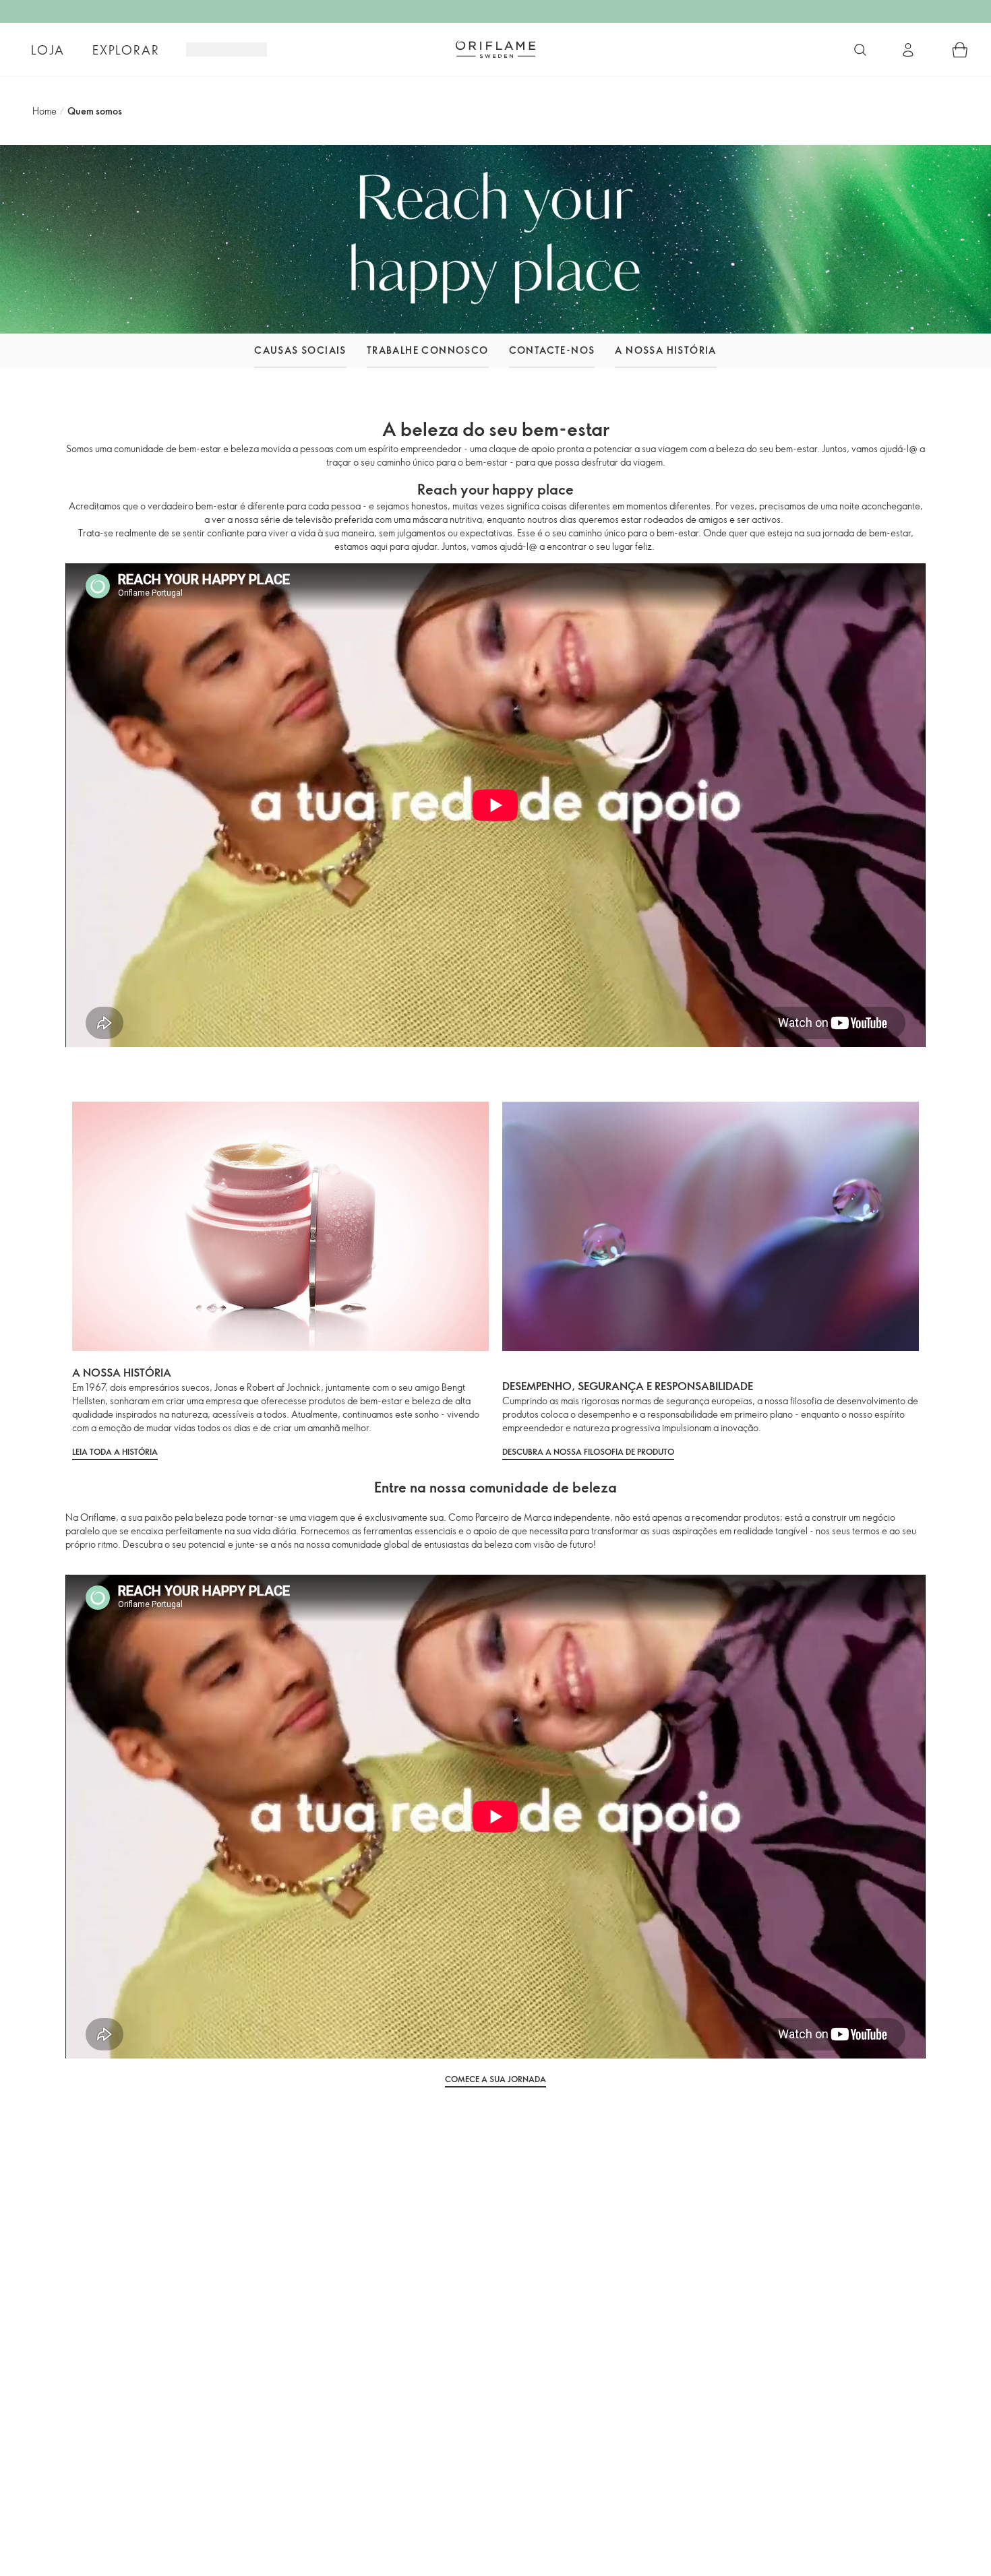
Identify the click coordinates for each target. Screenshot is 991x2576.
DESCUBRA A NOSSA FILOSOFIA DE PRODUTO (588, 1451)
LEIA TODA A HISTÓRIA (115, 1451)
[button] (218, 351)
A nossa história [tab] (665, 350)
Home (44, 111)
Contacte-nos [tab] (552, 350)
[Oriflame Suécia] (495, 49)
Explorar (126, 50)
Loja (48, 50)
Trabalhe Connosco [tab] (428, 350)
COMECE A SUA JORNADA (495, 2079)
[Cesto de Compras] (960, 50)
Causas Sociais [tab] (300, 350)
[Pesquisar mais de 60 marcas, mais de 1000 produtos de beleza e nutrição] (860, 50)
